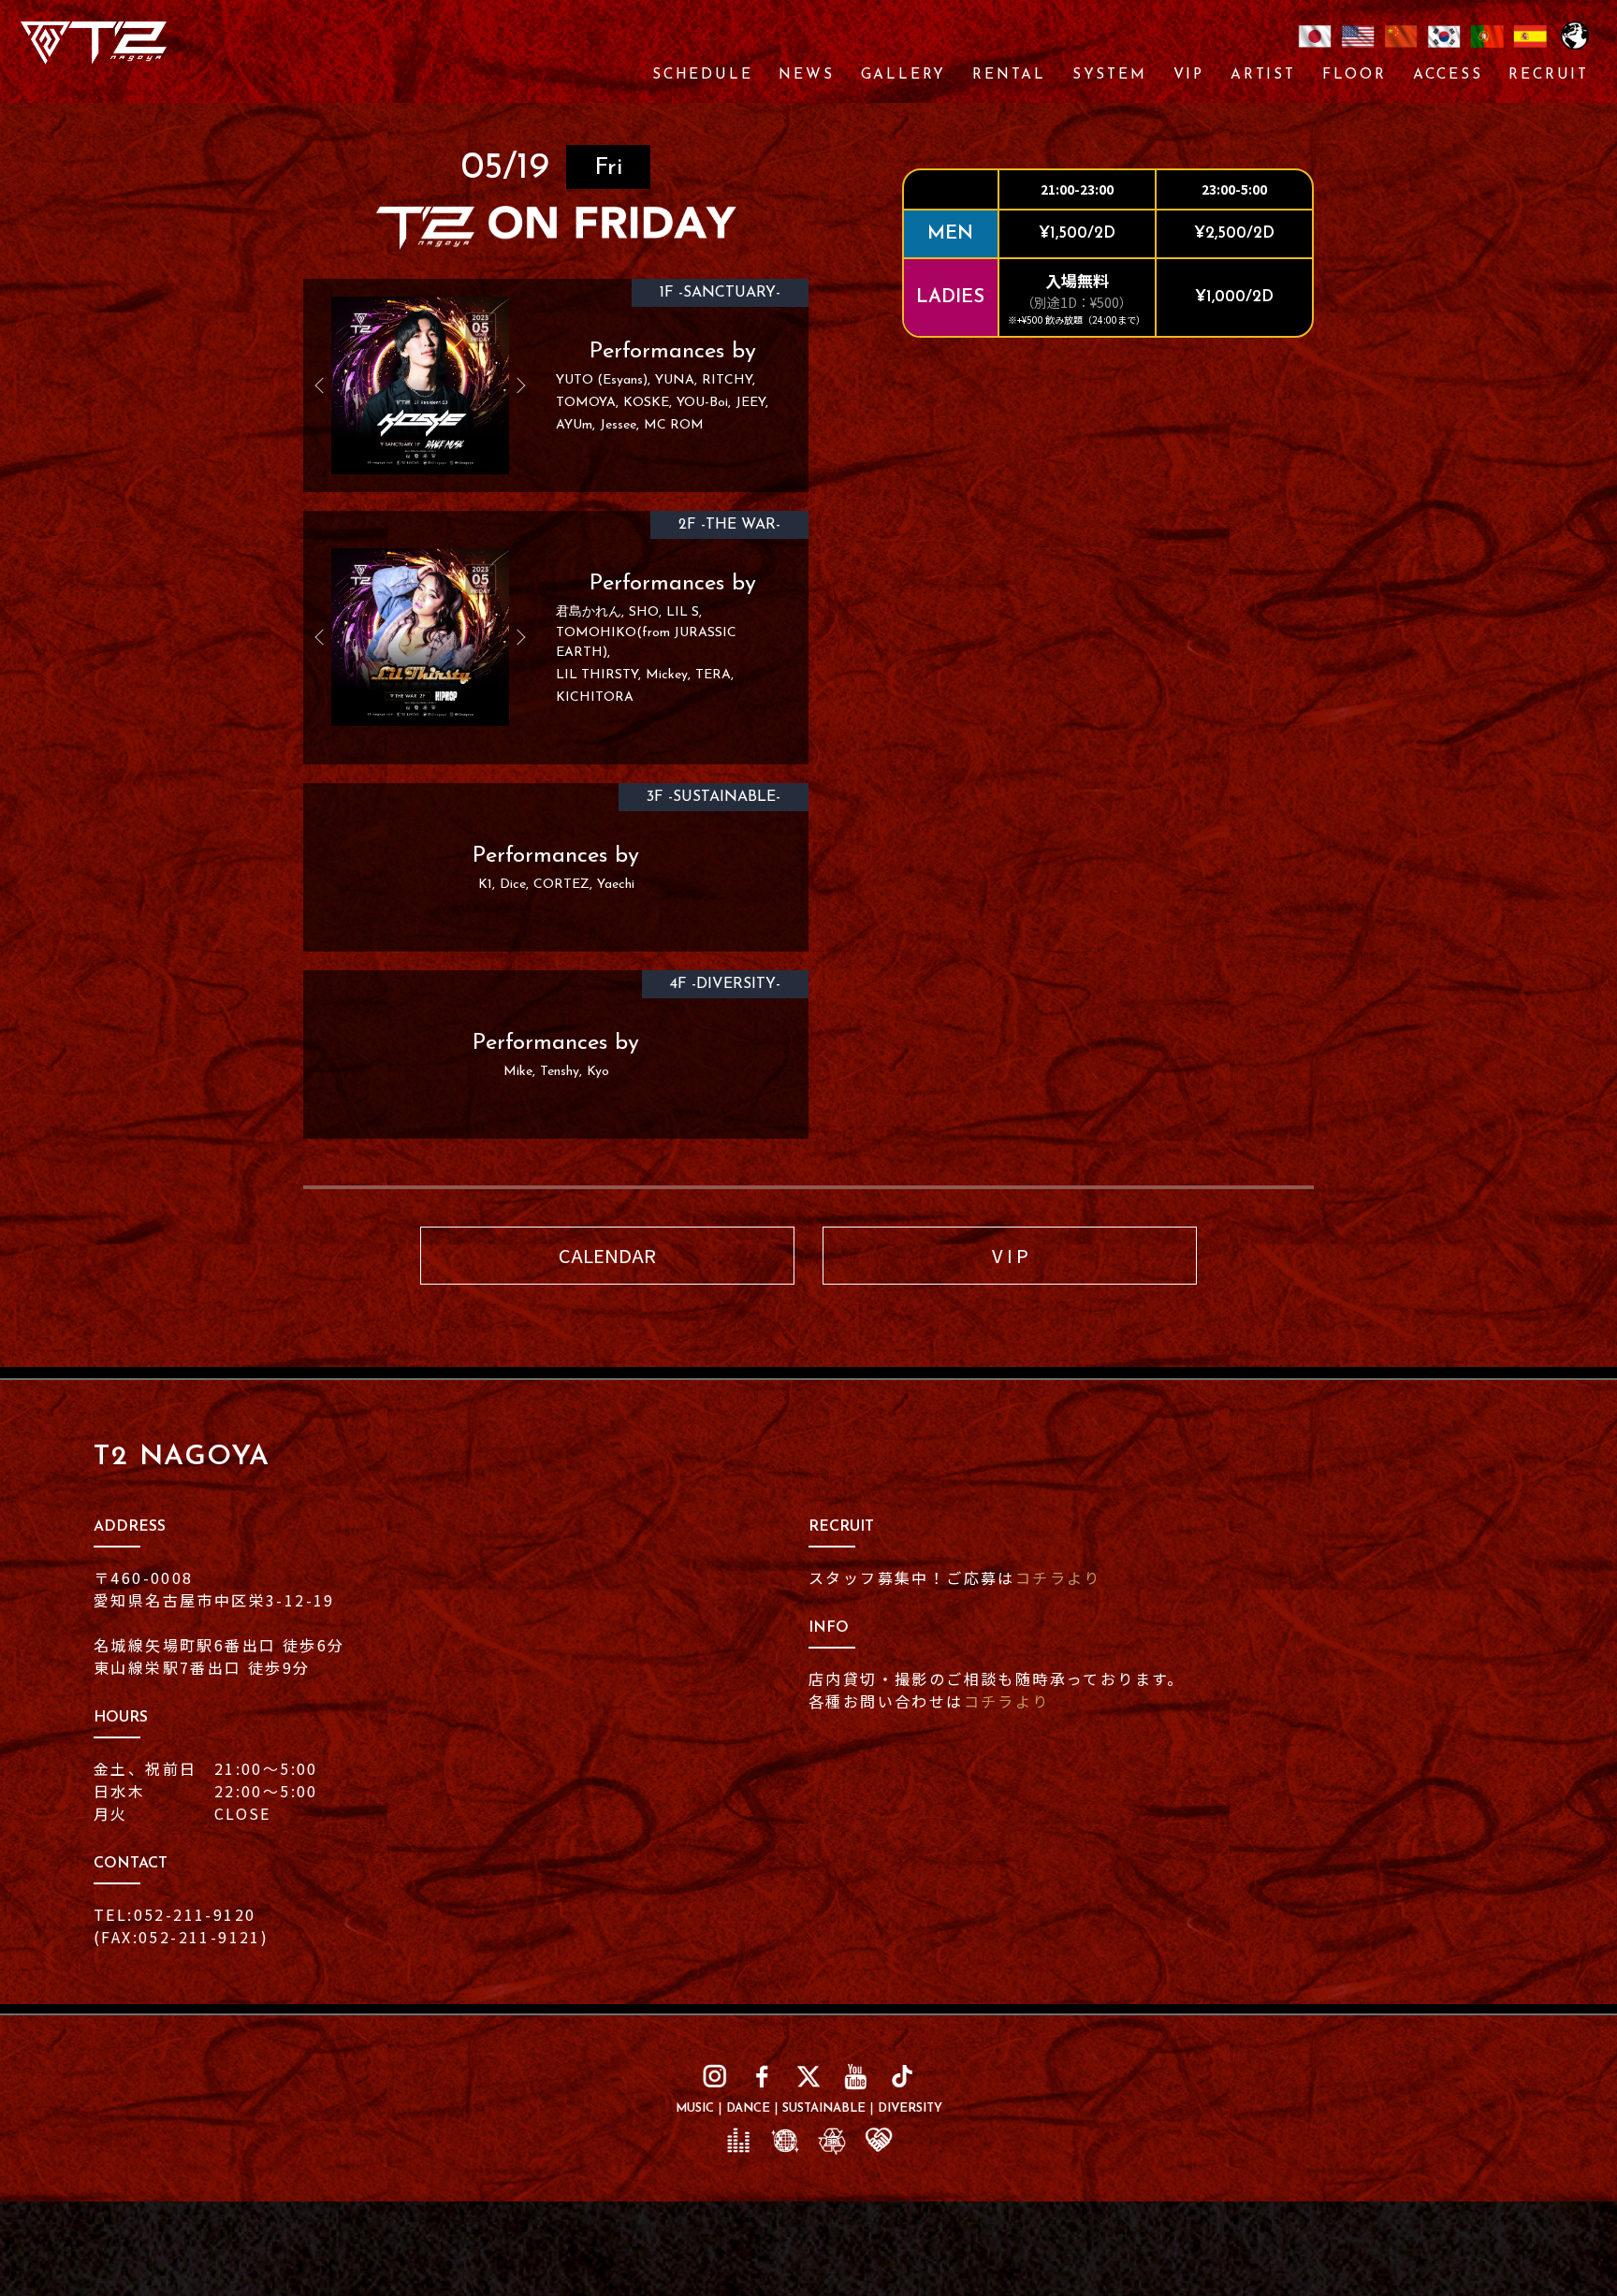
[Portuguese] (1487, 48)
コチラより (1058, 1577)
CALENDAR (607, 1255)
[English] (1358, 48)
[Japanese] (1315, 48)
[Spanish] (1530, 48)
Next (514, 385)
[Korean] (1444, 48)
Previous (327, 385)
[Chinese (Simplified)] (1401, 48)
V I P (1010, 1255)
